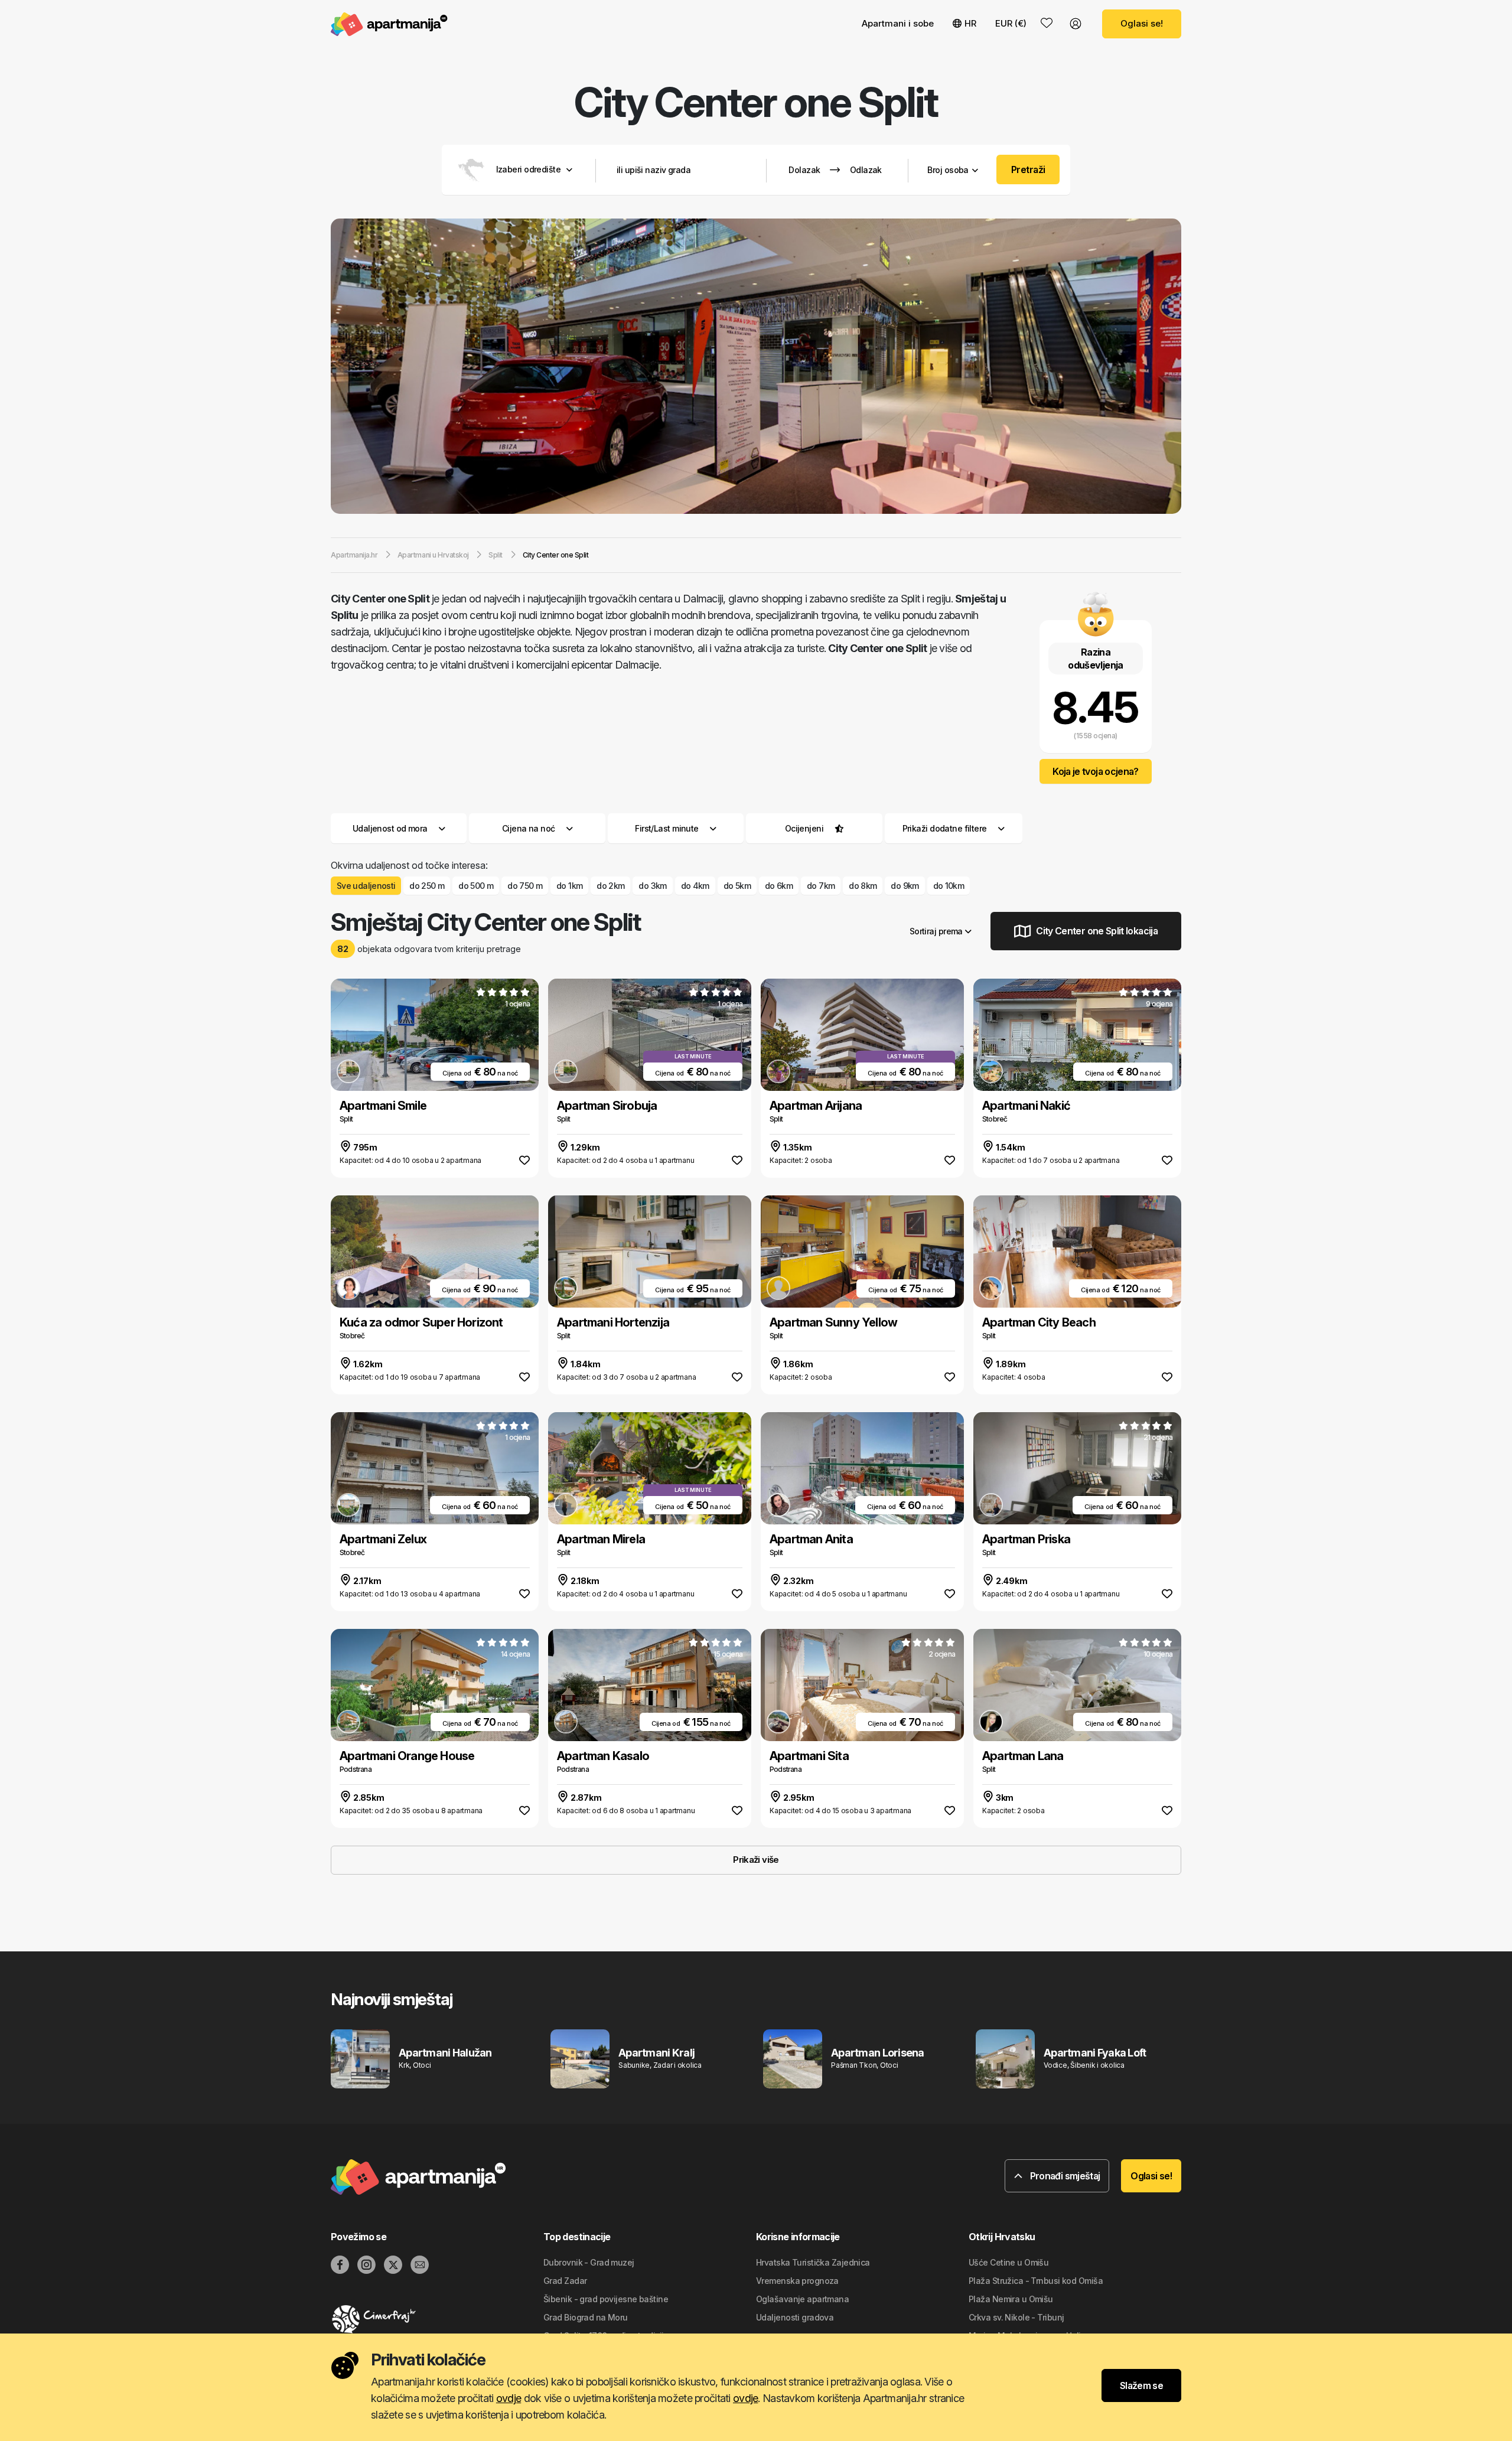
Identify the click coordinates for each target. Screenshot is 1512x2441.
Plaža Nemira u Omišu (1011, 2299)
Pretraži (1028, 170)
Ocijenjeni (804, 828)
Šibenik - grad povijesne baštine (606, 2299)
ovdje (509, 2398)
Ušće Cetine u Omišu (1008, 2262)
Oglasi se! (1142, 23)
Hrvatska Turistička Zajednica (813, 2262)
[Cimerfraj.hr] (437, 2319)
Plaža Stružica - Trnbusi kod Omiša (1036, 2281)
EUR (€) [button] (1011, 23)
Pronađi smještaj (1064, 2176)
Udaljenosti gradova (795, 2317)
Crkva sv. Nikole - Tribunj (1016, 2317)
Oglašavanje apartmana (802, 2299)
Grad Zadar (565, 2281)
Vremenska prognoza (797, 2281)
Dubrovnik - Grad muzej (589, 2262)
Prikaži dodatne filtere (946, 828)
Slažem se (1141, 2385)
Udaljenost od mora (390, 828)
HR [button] (970, 23)
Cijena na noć (529, 828)
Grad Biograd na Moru (586, 2317)
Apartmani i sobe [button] (898, 23)
